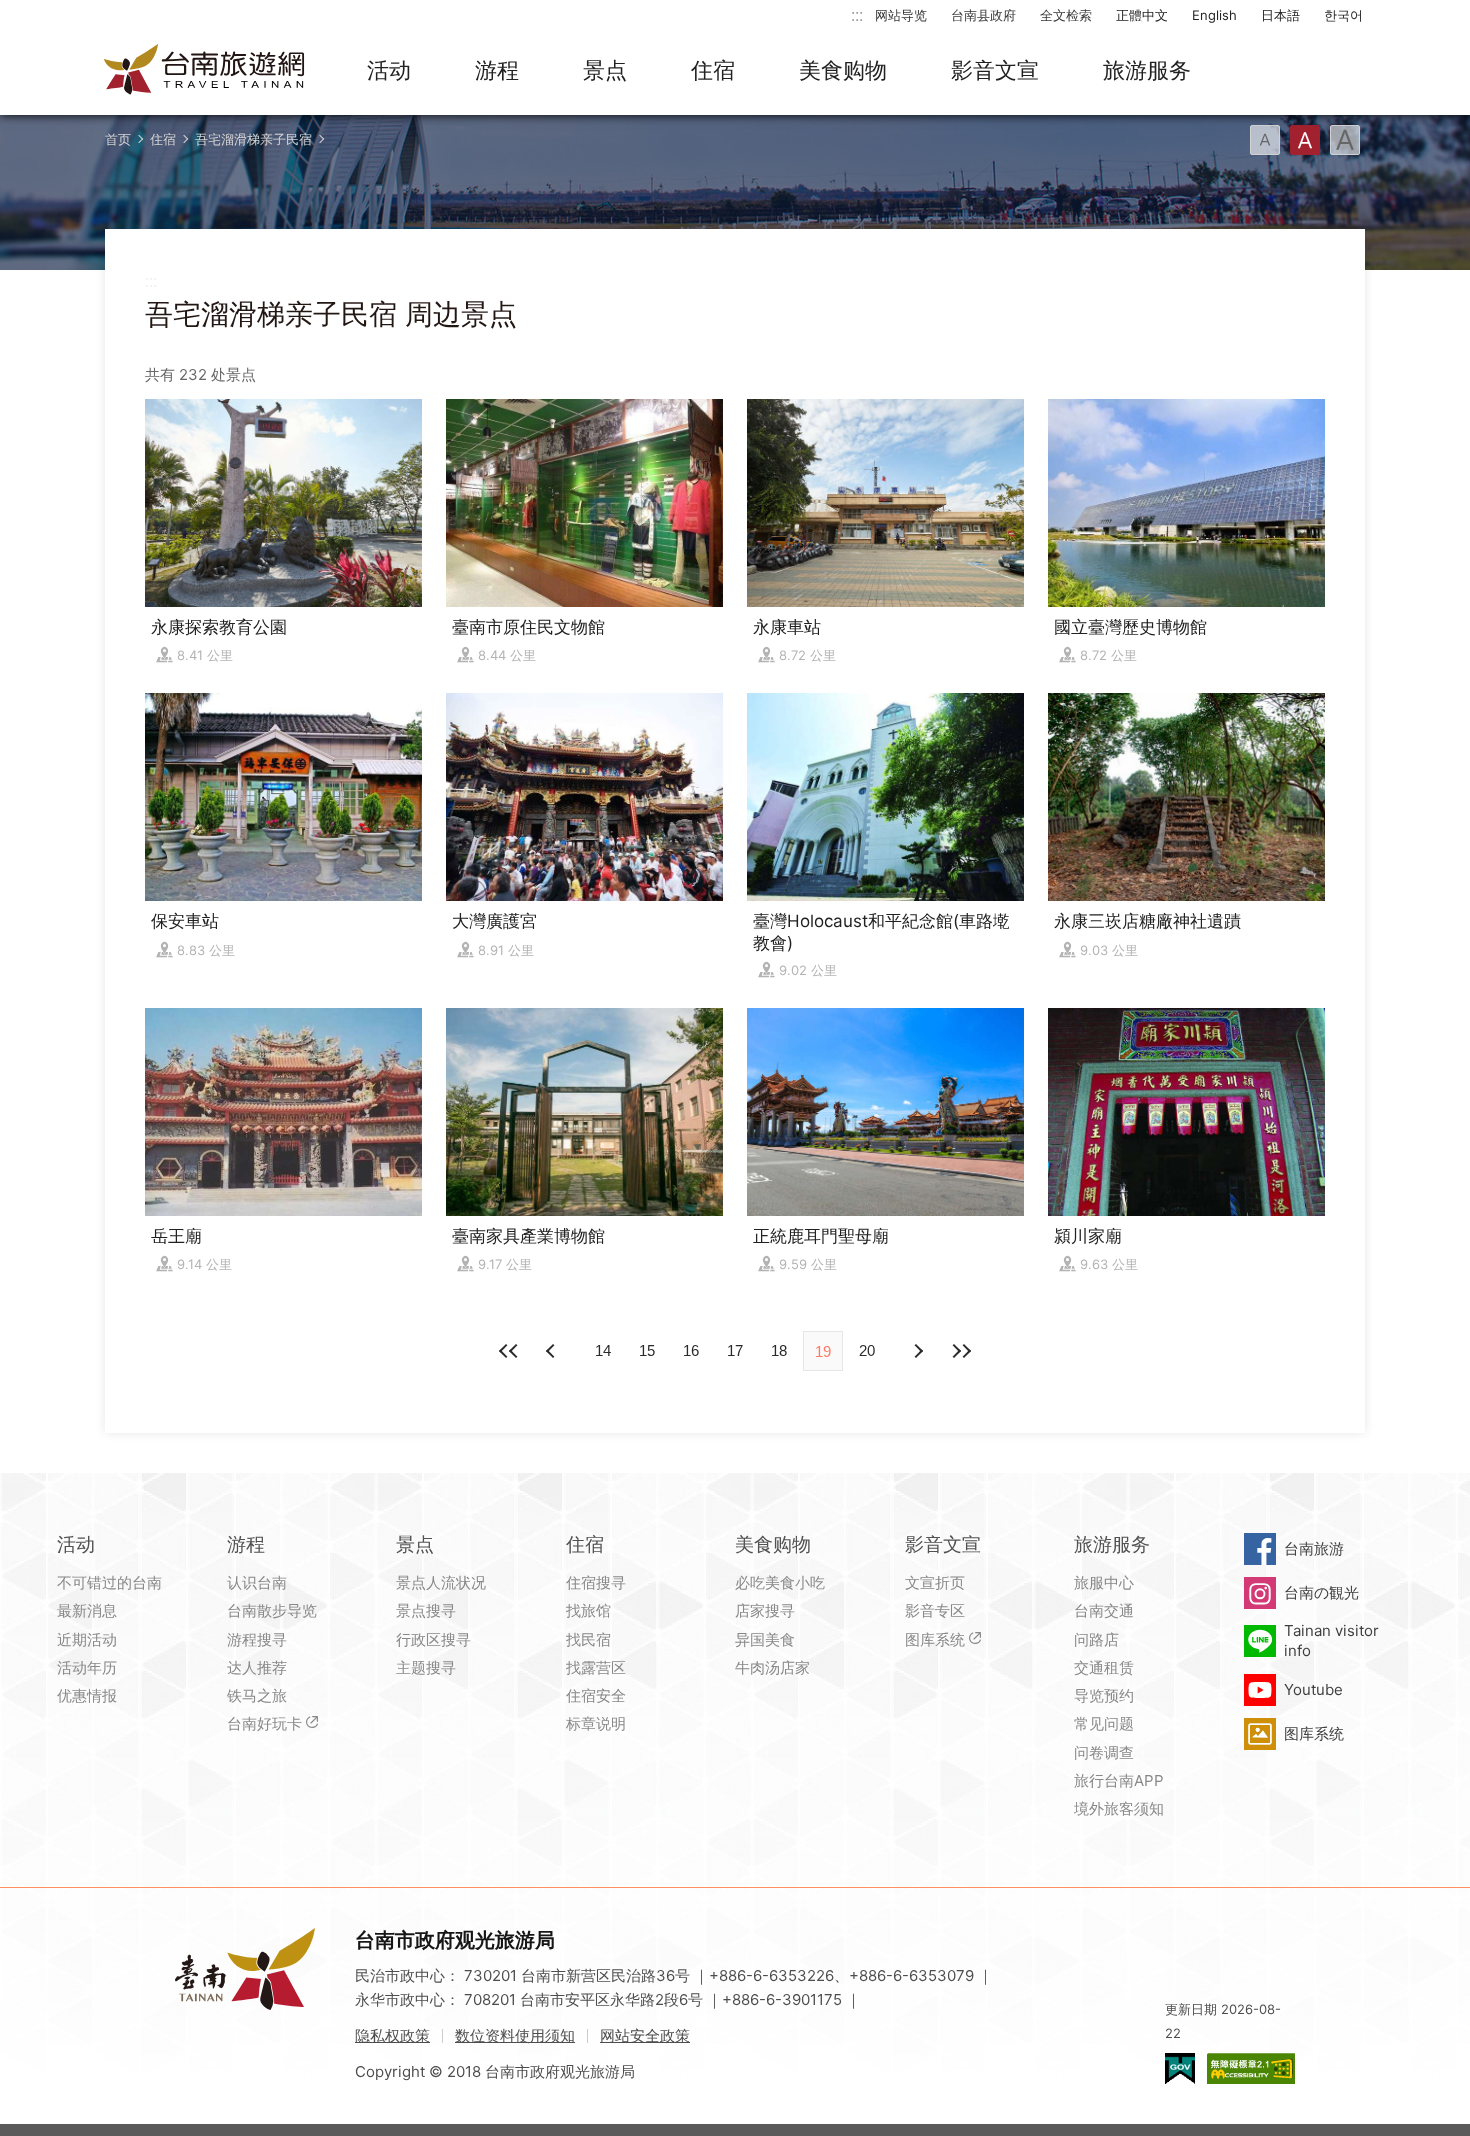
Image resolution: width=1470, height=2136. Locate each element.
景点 (605, 70)
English (1214, 15)
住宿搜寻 (596, 1582)
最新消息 (87, 1610)
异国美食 (765, 1639)
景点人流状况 (441, 1582)
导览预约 (1104, 1695)
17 (735, 1350)
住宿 (713, 70)
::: (857, 14)
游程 (497, 70)
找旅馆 (588, 1610)
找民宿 (588, 1639)
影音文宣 (995, 70)
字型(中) (1305, 140)
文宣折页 (935, 1582)
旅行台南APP (1119, 1780)
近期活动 (87, 1639)
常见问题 (1104, 1723)
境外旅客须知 (1119, 1808)
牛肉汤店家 (772, 1667)
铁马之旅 (257, 1695)
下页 (553, 1351)
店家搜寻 (765, 1610)
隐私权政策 (392, 2035)
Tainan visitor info (1331, 1640)
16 (691, 1350)
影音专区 (935, 1610)
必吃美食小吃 (780, 1582)
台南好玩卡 (264, 1723)
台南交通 (1104, 1610)
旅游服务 (1147, 70)
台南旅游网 (205, 71)
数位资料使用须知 (515, 2035)
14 (603, 1350)
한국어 (1343, 15)
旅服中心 (1104, 1582)
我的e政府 (1180, 2068)
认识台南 (257, 1582)
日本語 (1280, 15)
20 (867, 1350)
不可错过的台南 (109, 1582)
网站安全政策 (645, 2035)
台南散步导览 (272, 1610)
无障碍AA (1251, 2068)
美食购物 (843, 70)
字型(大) (1345, 140)
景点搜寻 (426, 1610)
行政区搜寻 (433, 1639)
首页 (118, 139)
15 (647, 1350)
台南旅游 (1314, 1548)
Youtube (1313, 1689)
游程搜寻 (257, 1639)
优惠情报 (87, 1695)
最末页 (961, 1351)
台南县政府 (983, 15)
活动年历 (87, 1667)
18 (779, 1350)
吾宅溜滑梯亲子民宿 (253, 139)
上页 (917, 1351)
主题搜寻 (426, 1667)
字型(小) (1265, 140)
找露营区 (596, 1667)
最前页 (509, 1351)
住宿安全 (596, 1695)
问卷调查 (1104, 1752)
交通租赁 (1104, 1667)
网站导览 (901, 15)
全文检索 (1066, 15)
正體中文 (1142, 15)
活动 (389, 70)
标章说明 (596, 1723)
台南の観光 (1321, 1592)
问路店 (1096, 1639)
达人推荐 (257, 1667)
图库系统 (935, 1639)
